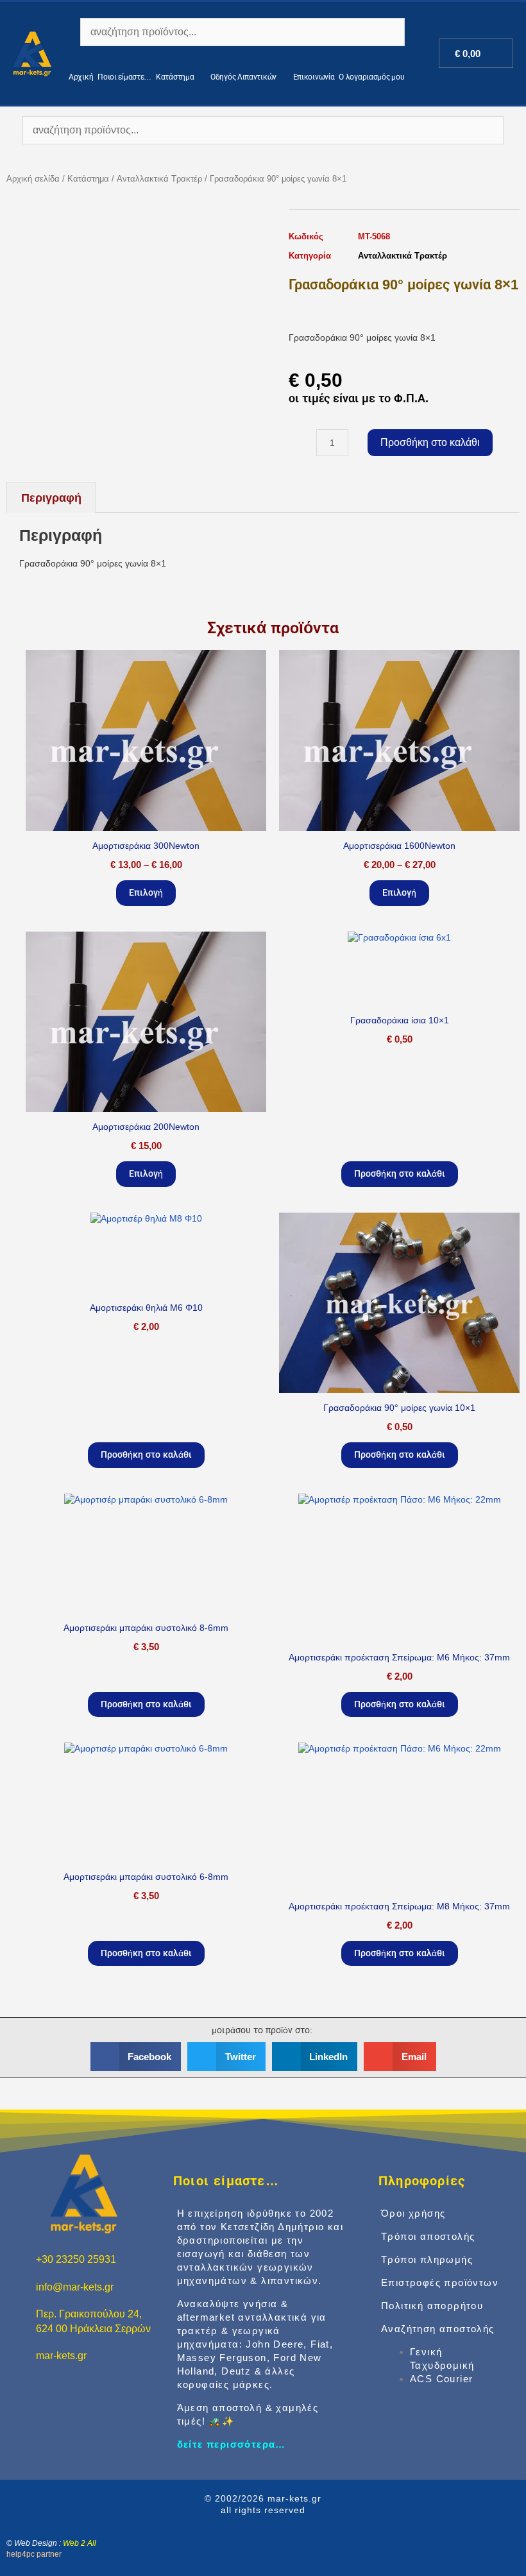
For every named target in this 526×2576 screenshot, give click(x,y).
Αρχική (81, 77)
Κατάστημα (175, 77)
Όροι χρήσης (413, 2213)
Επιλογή (146, 892)
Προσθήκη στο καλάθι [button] (400, 1173)
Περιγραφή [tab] (51, 498)
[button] (136, 2057)
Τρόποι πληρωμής (427, 2259)
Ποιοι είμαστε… (124, 77)
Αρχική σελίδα (33, 179)
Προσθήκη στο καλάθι (430, 442)
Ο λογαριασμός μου (371, 77)
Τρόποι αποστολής (428, 2236)
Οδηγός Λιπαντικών (243, 77)
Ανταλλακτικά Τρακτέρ (159, 179)
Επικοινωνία (314, 77)
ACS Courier (441, 2379)
